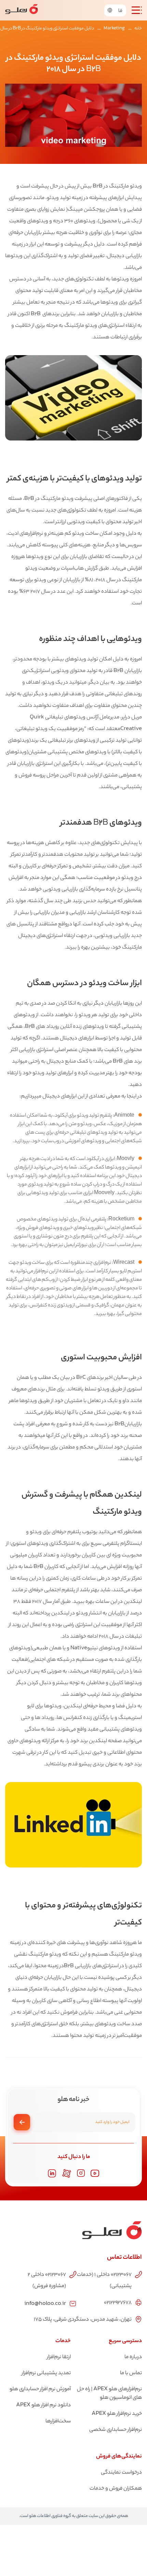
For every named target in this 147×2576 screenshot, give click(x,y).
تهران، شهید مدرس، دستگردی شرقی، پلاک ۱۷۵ (83, 2320)
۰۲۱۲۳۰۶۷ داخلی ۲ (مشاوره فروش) (47, 2281)
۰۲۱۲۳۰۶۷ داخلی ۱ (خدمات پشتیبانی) (104, 2281)
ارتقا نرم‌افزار (59, 2357)
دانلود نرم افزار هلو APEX (43, 2405)
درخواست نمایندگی (121, 2473)
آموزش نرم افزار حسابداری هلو (40, 2389)
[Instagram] (81, 2173)
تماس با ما (131, 2373)
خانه (138, 29)
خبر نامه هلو (73, 2100)
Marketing (114, 29)
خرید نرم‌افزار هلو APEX (117, 2414)
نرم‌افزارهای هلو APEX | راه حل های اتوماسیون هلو (109, 2394)
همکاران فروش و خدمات (116, 2489)
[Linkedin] (52, 2173)
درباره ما (133, 2357)
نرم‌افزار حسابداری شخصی (116, 2430)
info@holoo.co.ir (45, 2303)
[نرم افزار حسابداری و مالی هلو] (22, 10)
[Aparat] (67, 2173)
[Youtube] (95, 2173)
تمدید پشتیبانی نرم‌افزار (46, 2373)
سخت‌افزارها (58, 2421)
